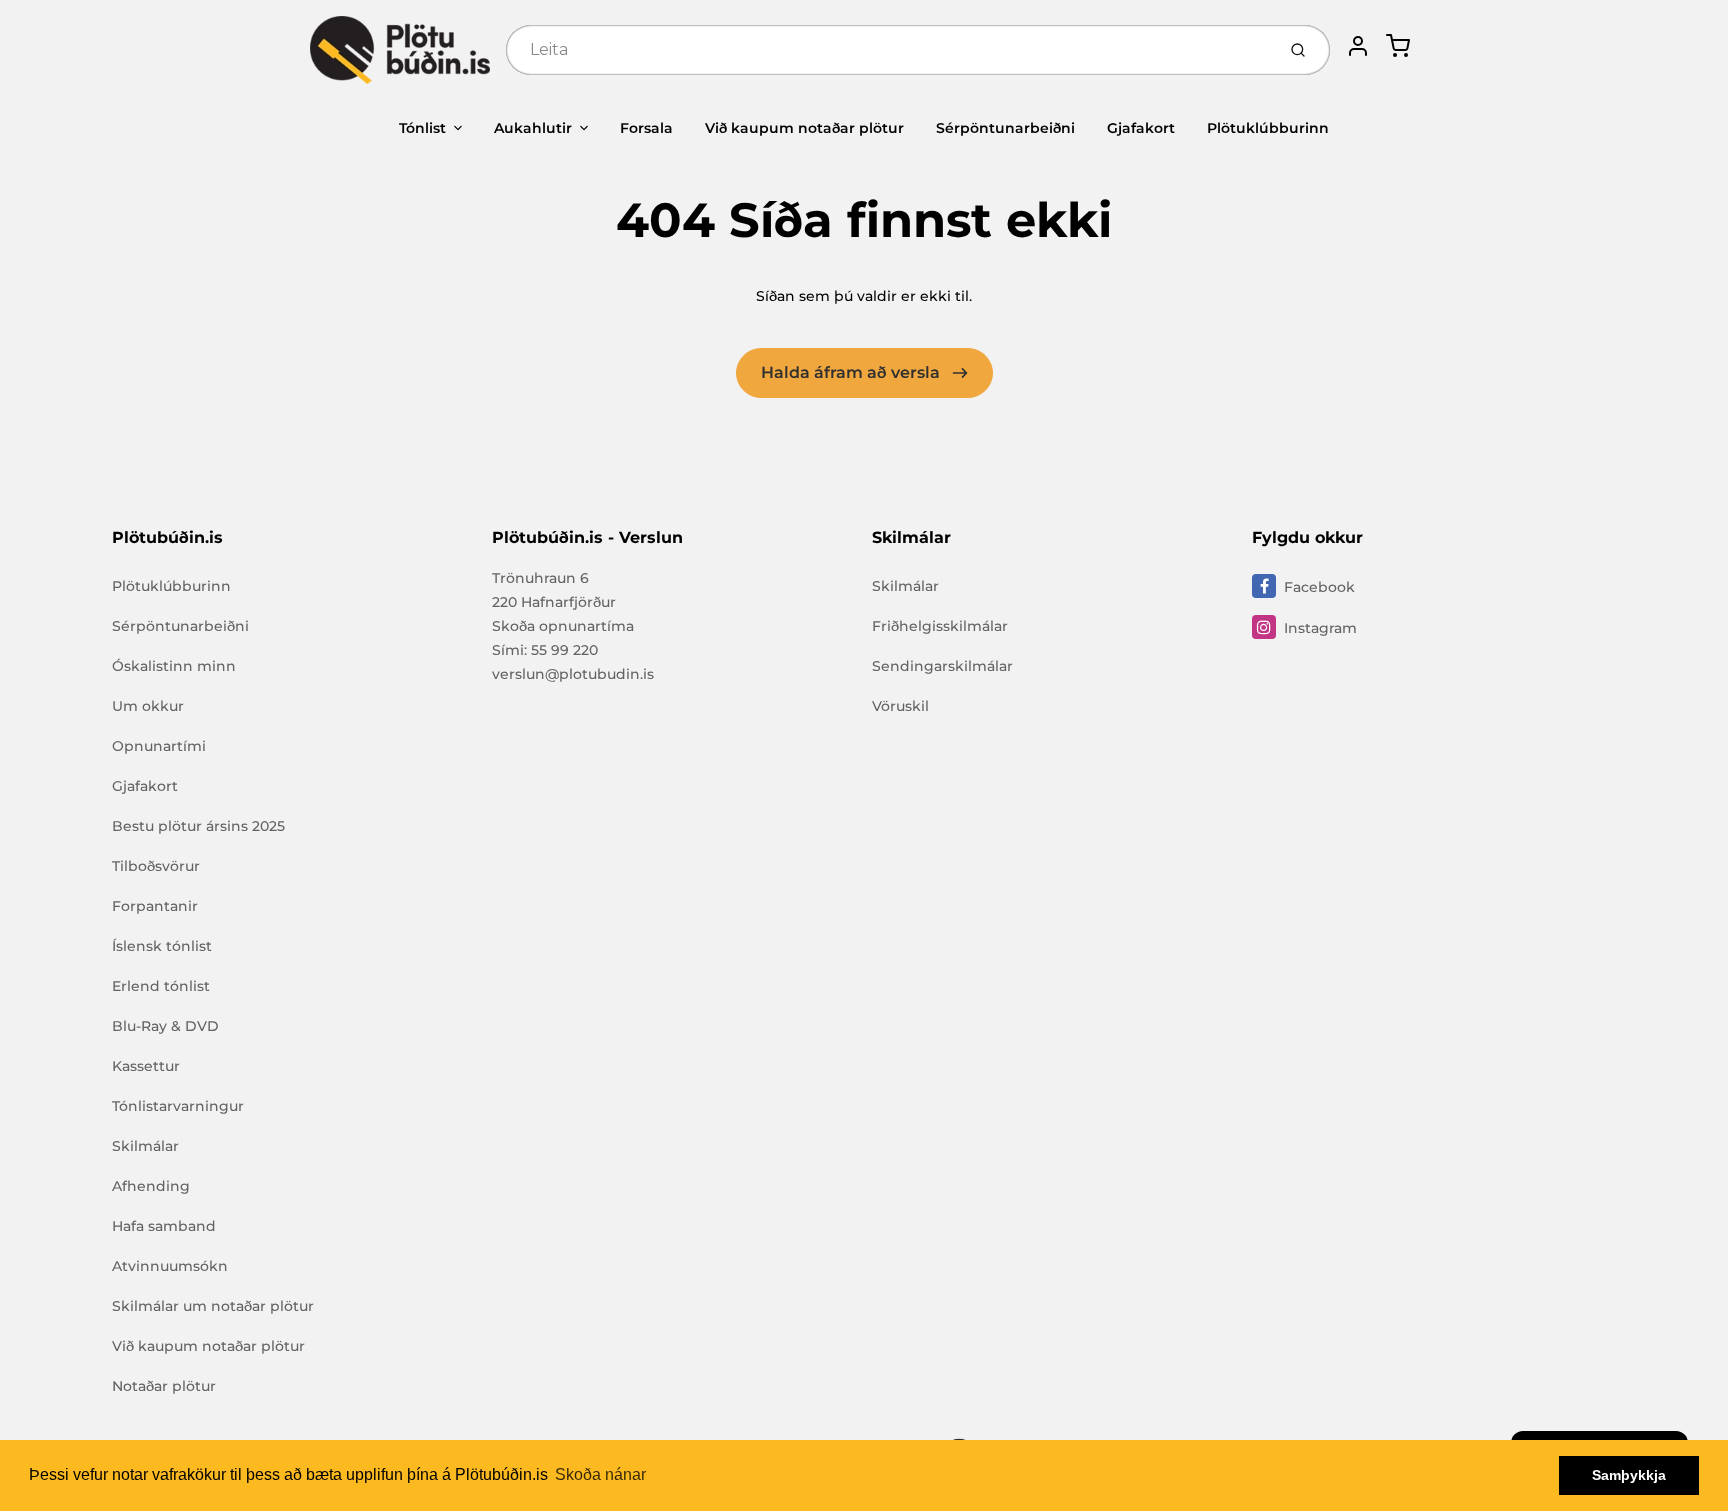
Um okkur (148, 706)
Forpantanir (155, 906)
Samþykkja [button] (1629, 1475)
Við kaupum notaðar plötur (804, 128)
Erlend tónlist (161, 986)
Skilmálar (145, 1146)
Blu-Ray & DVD (165, 1026)
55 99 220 (564, 650)
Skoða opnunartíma (563, 626)
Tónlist (422, 128)
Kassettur (146, 1066)
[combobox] (888, 50)
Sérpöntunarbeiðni (1005, 128)
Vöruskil (900, 706)
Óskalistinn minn (174, 666)
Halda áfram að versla (852, 372)
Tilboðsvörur (156, 866)
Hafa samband (164, 1226)
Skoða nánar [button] (600, 1474)
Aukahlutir (533, 128)
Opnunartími (159, 746)
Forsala (646, 128)
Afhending (151, 1186)
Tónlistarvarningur (178, 1106)
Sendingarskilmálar (942, 666)
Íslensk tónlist (162, 946)
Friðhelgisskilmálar (940, 626)
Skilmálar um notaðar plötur (213, 1306)
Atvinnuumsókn (170, 1266)
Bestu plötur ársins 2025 (198, 826)
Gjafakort (1141, 128)
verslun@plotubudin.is (573, 674)
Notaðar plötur (164, 1386)
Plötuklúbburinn (1268, 128)
